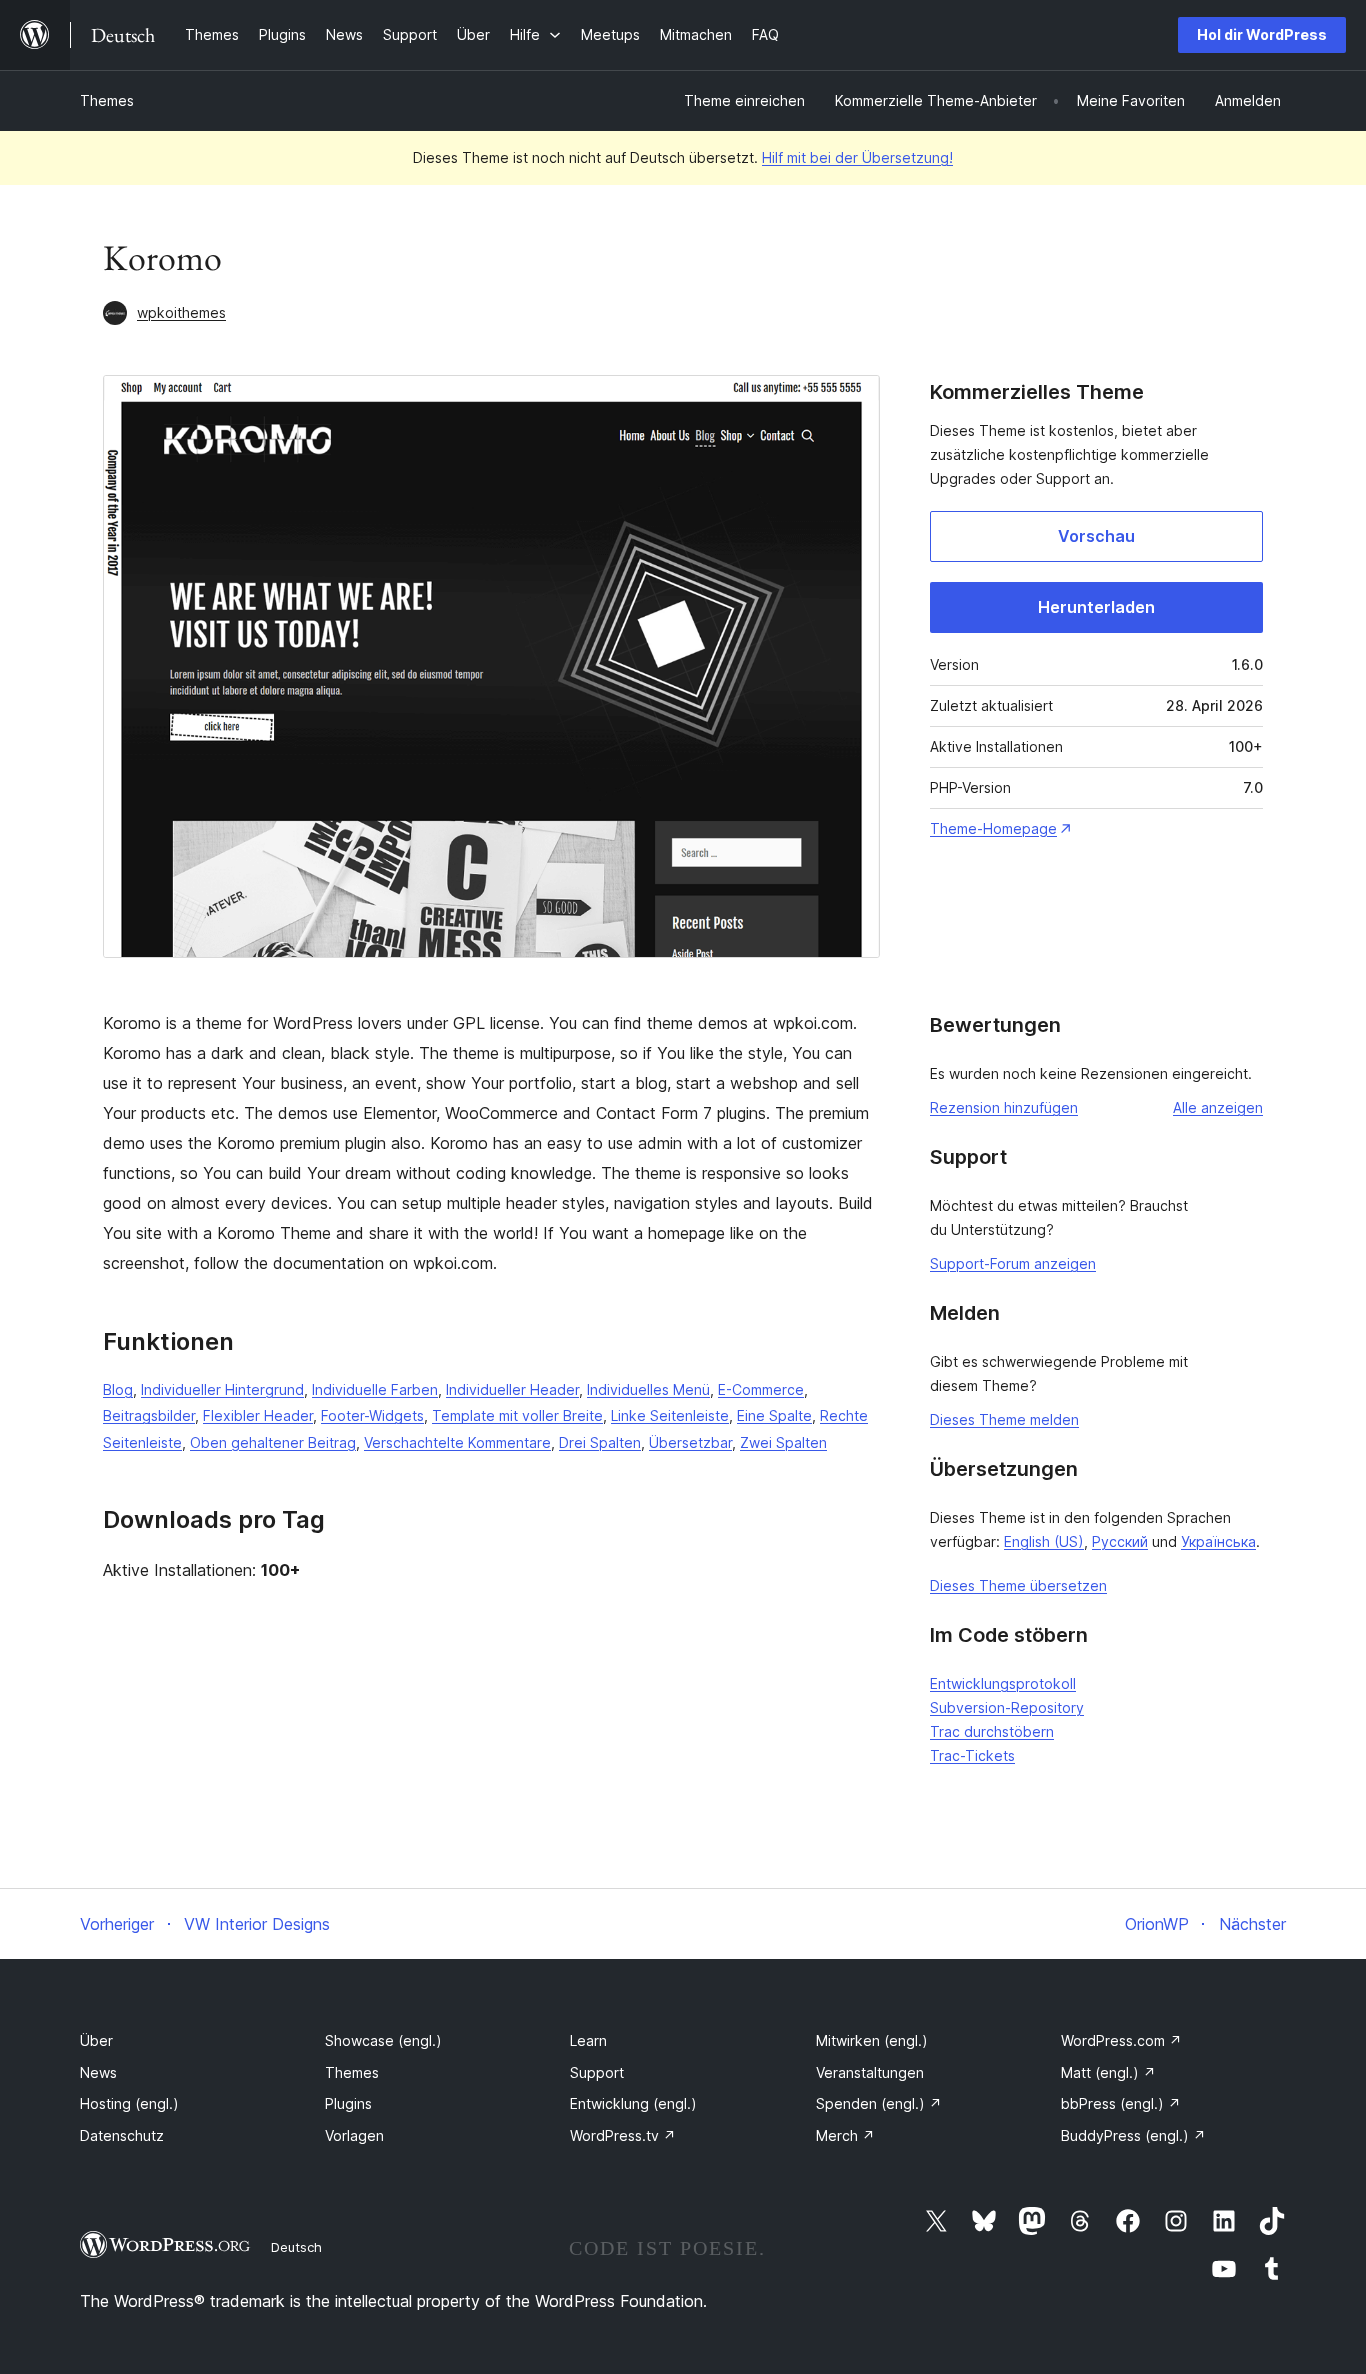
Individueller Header (512, 1389)
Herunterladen (1096, 607)
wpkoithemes (181, 312)
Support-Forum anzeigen (1013, 1263)
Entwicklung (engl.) (633, 2103)
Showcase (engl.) (383, 2040)
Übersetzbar (690, 1442)
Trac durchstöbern (992, 1731)
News (98, 2072)
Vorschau (1096, 536)
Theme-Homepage (993, 828)
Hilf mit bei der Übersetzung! (857, 157)
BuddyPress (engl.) (1133, 2135)
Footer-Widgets (372, 1415)
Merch (845, 2135)
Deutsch (296, 2247)
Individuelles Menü (648, 1389)
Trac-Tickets (972, 1755)
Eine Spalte (774, 1415)
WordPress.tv (623, 2135)
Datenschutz (122, 2135)
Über (96, 2040)
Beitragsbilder (149, 1415)
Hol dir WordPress (1262, 34)
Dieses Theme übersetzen (1018, 1585)
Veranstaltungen (870, 2072)
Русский (1120, 1541)
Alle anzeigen (1218, 1107)
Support (597, 2072)
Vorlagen (354, 2135)
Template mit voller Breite (517, 1415)
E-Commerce (761, 1389)
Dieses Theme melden (1004, 1419)
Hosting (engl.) (129, 2103)
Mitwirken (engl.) (872, 2040)
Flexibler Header (258, 1415)
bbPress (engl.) (1121, 2103)
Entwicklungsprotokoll (1003, 1683)
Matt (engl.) (1108, 2072)
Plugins (348, 2103)
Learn (588, 2040)
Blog (118, 1389)
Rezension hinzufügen (1004, 1107)
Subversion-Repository (1007, 1707)
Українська (1218, 1541)
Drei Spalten (600, 1442)
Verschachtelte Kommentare (457, 1442)
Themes (107, 100)
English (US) (1044, 1541)
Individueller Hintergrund (222, 1389)
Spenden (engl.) (879, 2103)
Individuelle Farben (375, 1389)
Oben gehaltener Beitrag (273, 1442)
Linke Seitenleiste (670, 1415)
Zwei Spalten (783, 1442)
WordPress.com (1121, 2040)
